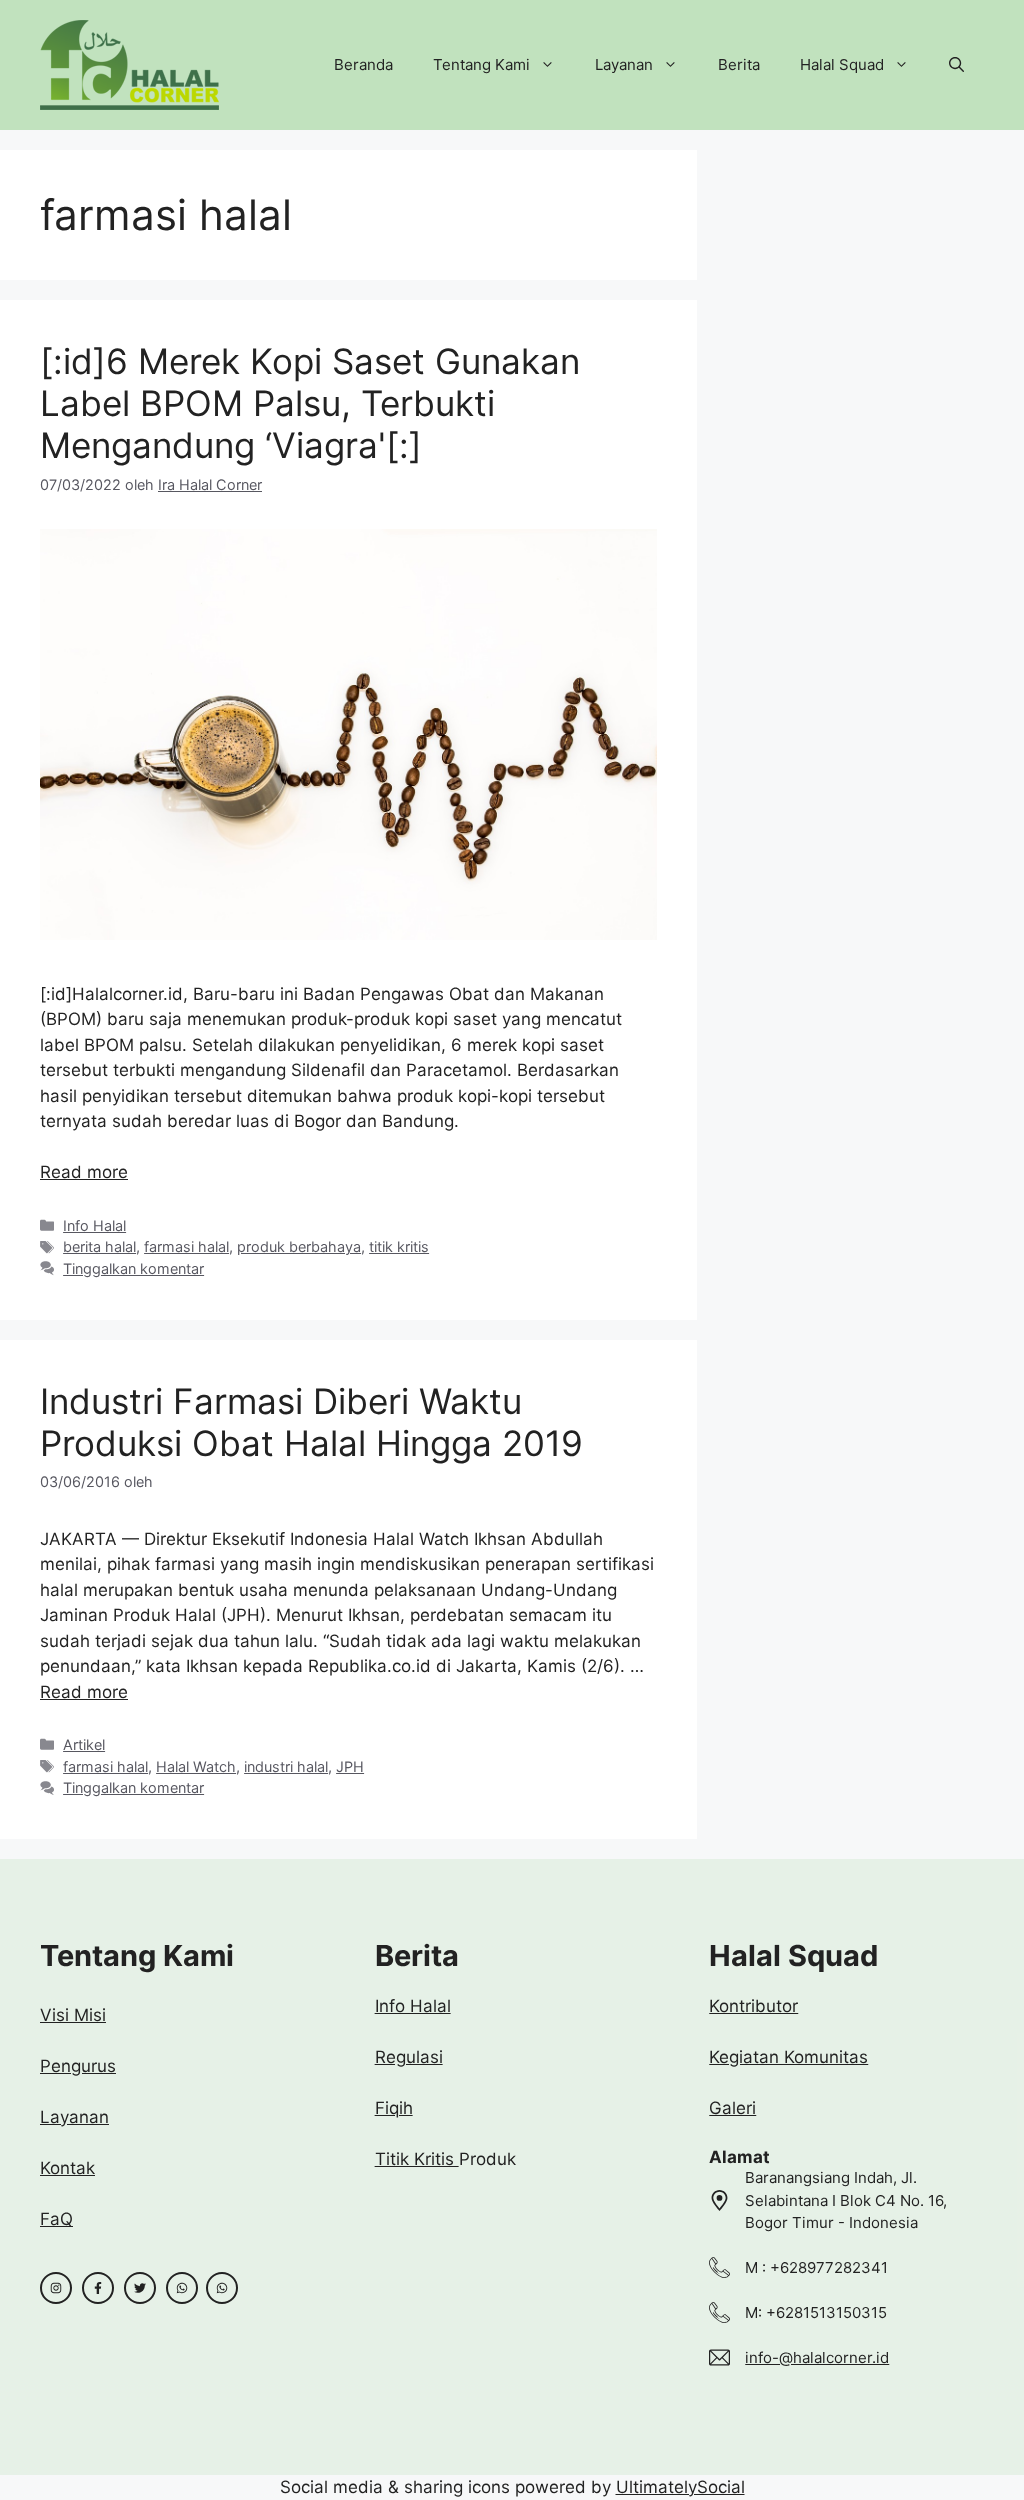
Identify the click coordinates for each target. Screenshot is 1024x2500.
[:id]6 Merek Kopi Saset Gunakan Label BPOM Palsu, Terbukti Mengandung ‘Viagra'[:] (310, 403)
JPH (350, 1766)
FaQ (56, 2219)
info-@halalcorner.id (817, 2357)
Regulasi (409, 2057)
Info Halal (94, 1225)
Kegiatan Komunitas (788, 2057)
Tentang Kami (481, 64)
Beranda (363, 64)
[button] (956, 65)
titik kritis (399, 1246)
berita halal (99, 1246)
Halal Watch (196, 1766)
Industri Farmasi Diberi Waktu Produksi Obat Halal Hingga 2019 (311, 1422)
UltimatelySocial (680, 2487)
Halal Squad (842, 64)
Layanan (624, 64)
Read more (84, 1172)
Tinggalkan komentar (133, 1268)
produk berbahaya (299, 1246)
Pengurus (78, 2066)
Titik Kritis (417, 2159)
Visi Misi (73, 2015)
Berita (739, 64)
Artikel (84, 1744)
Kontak (67, 2168)
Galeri (732, 2108)
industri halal (286, 1766)
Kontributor (753, 2006)
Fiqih (394, 2108)
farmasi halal (186, 1246)
